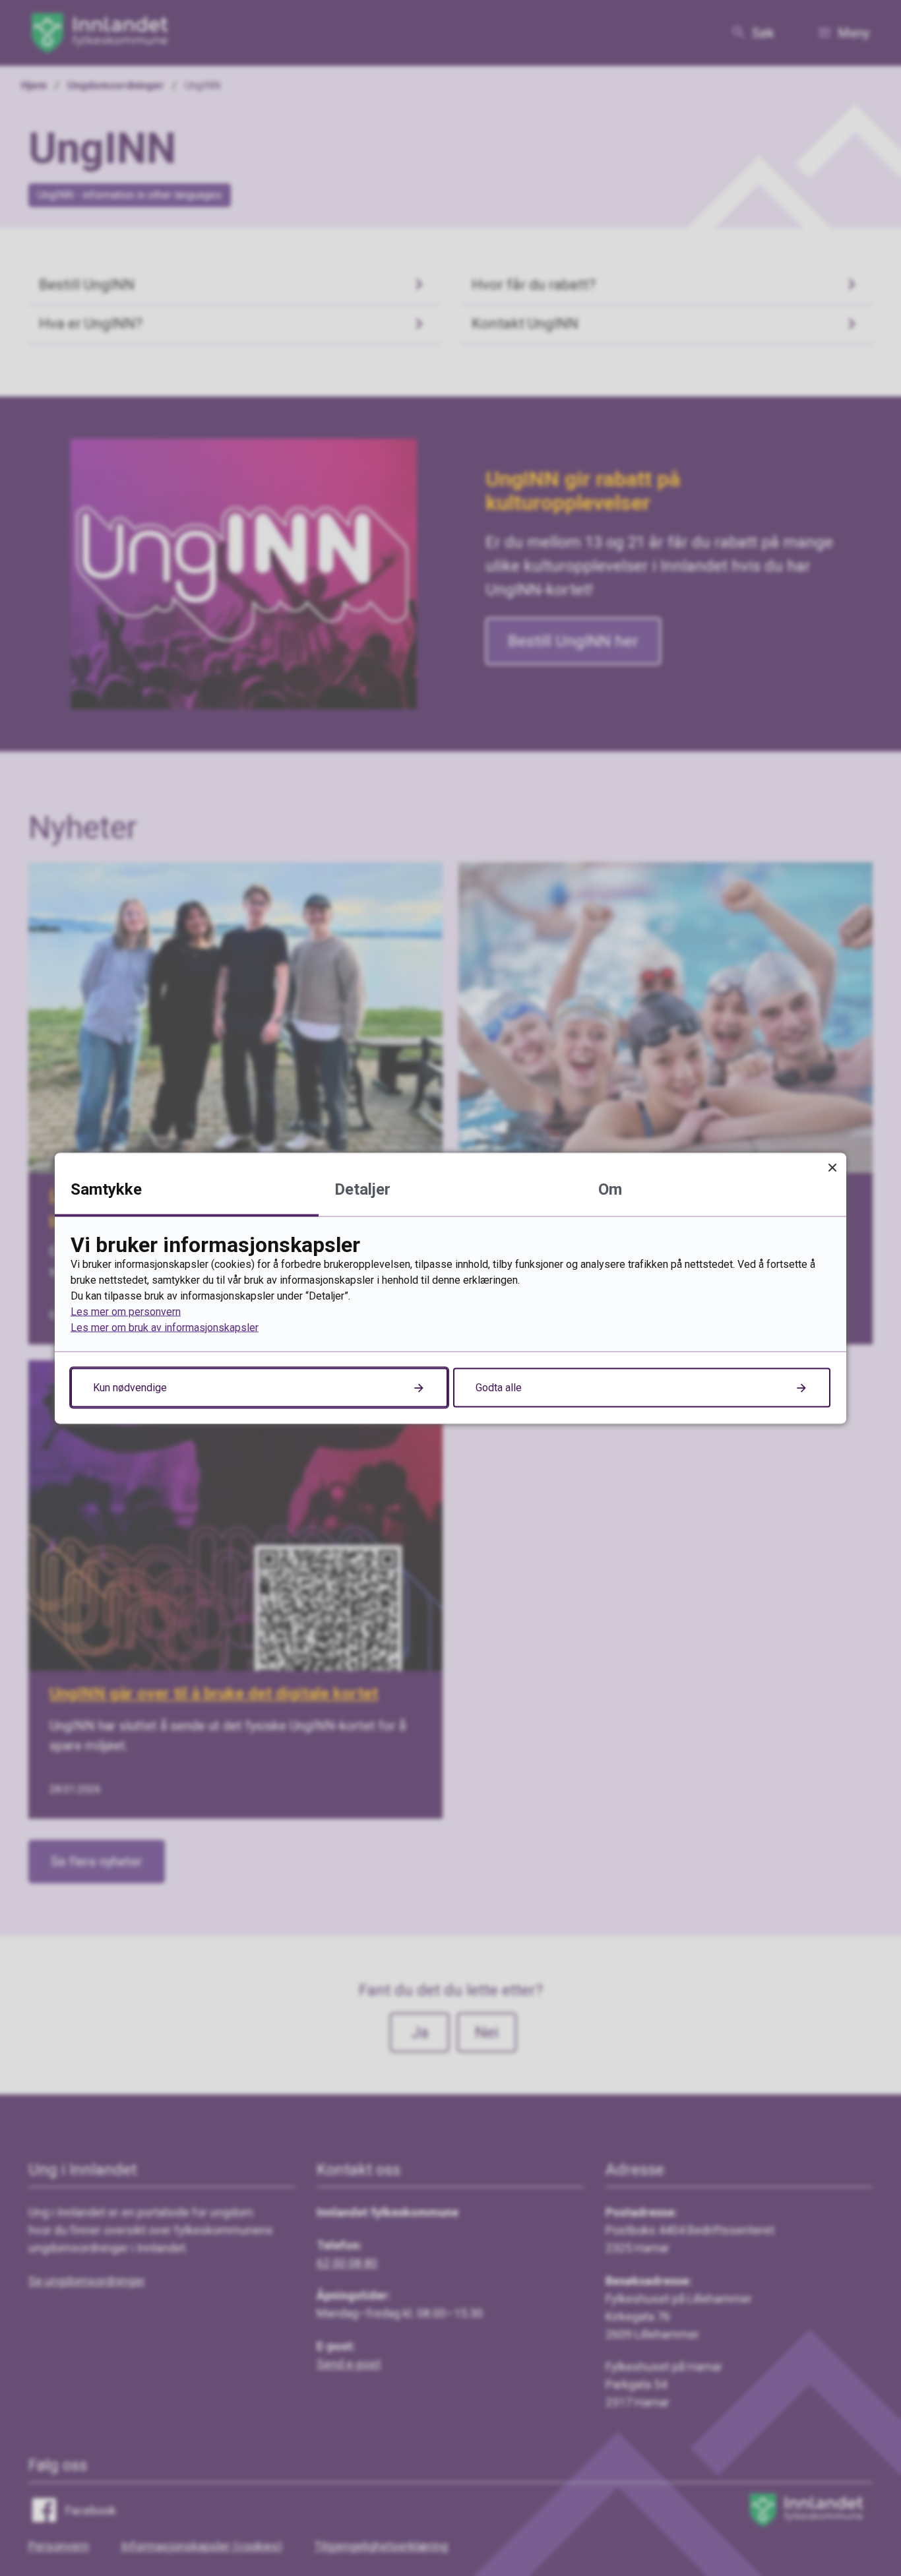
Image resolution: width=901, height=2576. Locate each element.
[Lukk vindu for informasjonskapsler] (832, 1167)
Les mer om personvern (126, 1311)
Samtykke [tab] (106, 1189)
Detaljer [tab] (362, 1189)
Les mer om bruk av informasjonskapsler (165, 1327)
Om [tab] (610, 1189)
